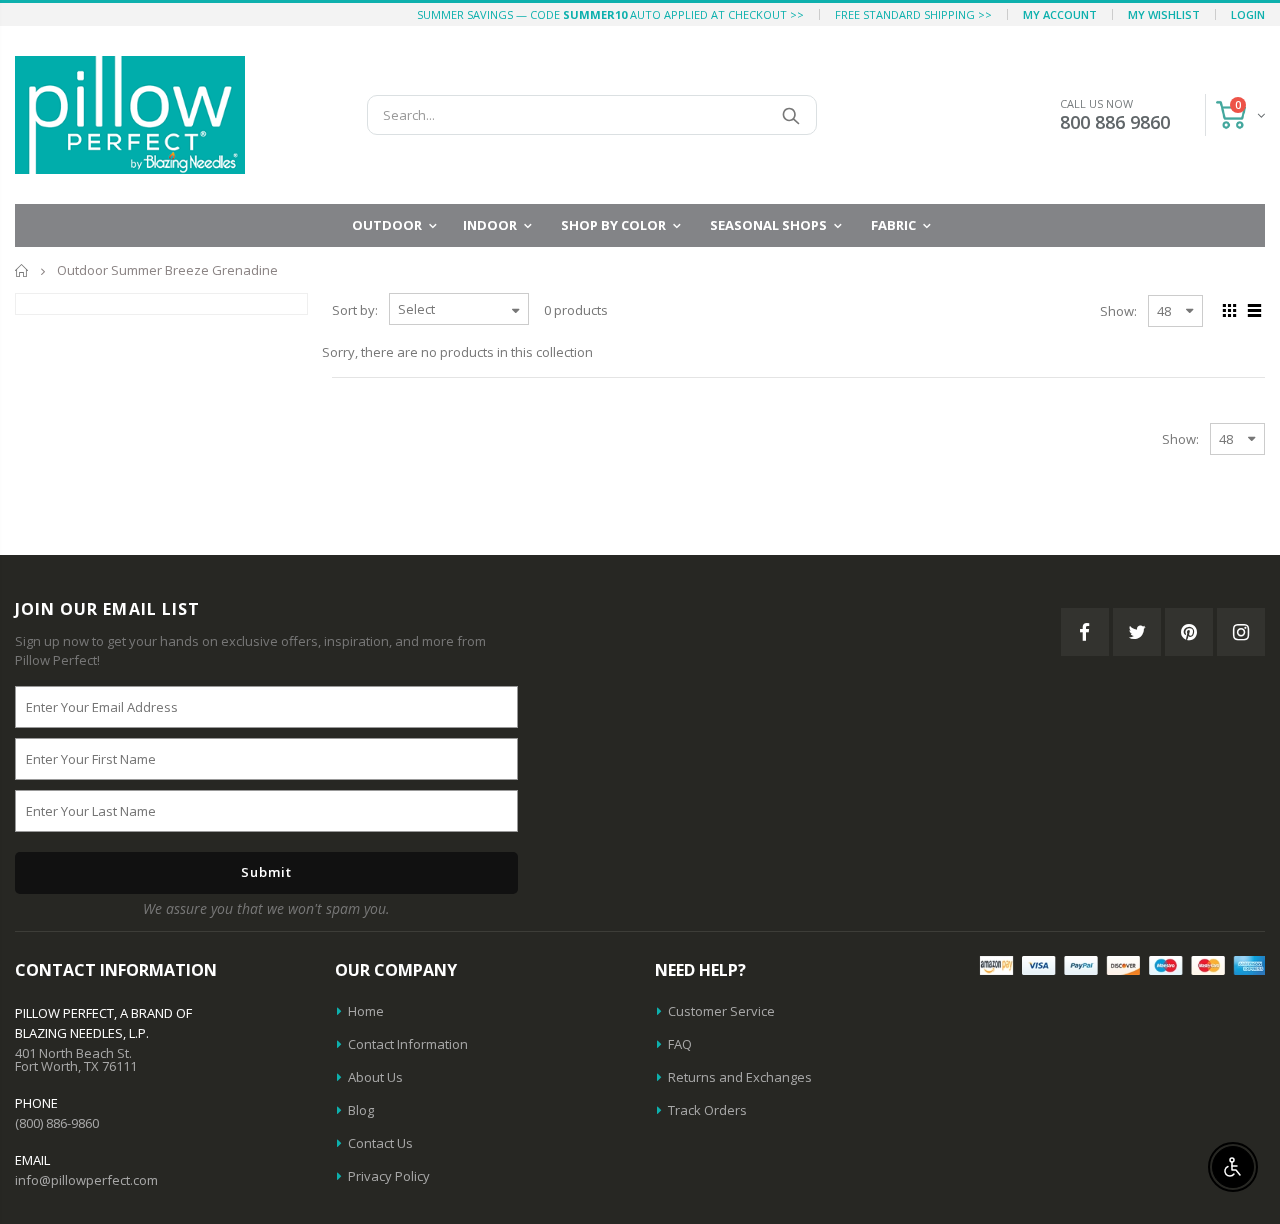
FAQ (680, 1044)
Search (791, 115)
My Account (1060, 14)
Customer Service (721, 1011)
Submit (266, 872)
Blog (361, 1110)
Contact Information (408, 1044)
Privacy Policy (389, 1176)
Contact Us (380, 1143)
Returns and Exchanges (740, 1077)
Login (1248, 14)
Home (22, 270)
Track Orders (707, 1110)
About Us (375, 1077)
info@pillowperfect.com (86, 1180)
